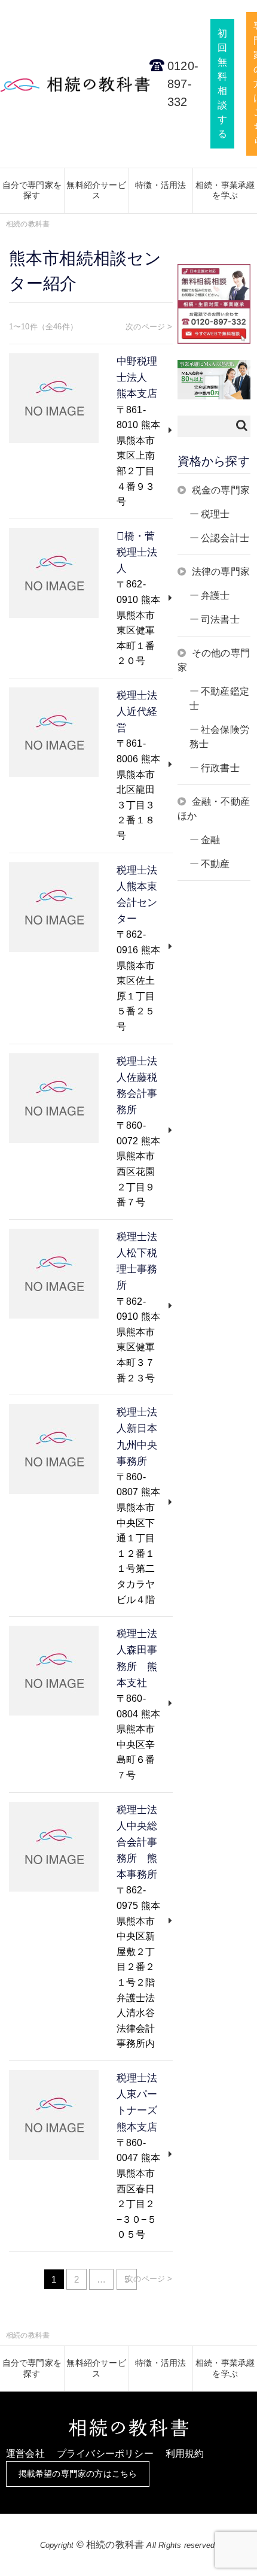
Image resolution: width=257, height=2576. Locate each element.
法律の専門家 (221, 572)
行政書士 (220, 768)
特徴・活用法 (160, 185)
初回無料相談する (222, 84)
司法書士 (220, 619)
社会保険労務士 (219, 737)
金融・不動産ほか (214, 809)
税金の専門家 (221, 490)
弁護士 (215, 595)
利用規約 (185, 2454)
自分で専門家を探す (32, 190)
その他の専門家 (214, 660)
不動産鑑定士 (219, 698)
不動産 (215, 864)
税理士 (215, 514)
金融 (210, 840)
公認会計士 (225, 538)
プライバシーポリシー (105, 2454)
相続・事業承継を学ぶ (225, 190)
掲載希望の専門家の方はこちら (78, 2474)
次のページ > (149, 327)
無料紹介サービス (96, 190)
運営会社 (25, 2454)
